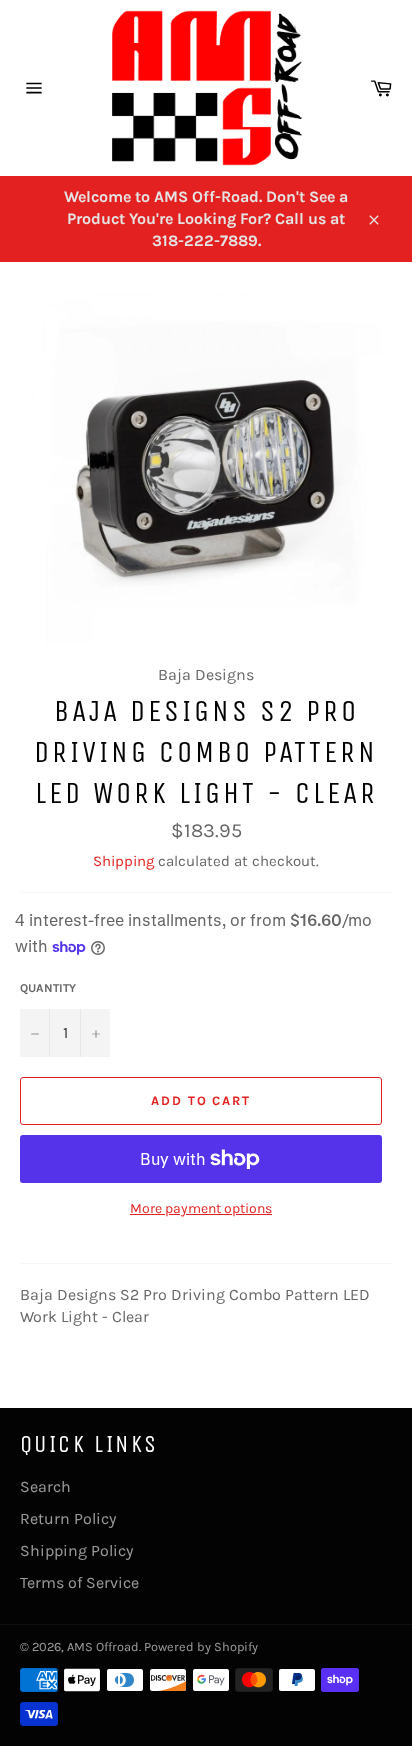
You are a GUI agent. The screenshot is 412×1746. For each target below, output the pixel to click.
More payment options (201, 1208)
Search (45, 1486)
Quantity (48, 988)
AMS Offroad (103, 1646)
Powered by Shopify (201, 1646)
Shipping (123, 861)
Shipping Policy (76, 1550)
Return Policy (68, 1518)
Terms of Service (79, 1582)
